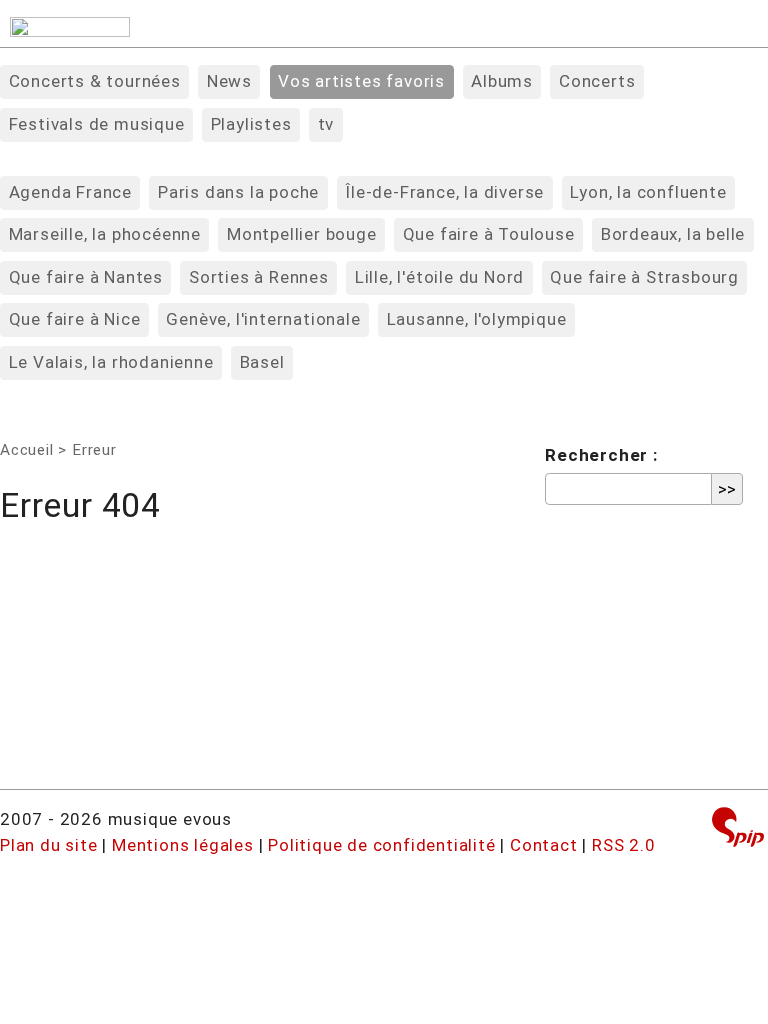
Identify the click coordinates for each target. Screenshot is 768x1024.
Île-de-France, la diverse (444, 192)
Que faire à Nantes (86, 277)
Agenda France (70, 192)
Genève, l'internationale (263, 319)
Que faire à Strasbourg (644, 277)
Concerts (597, 81)
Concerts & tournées (95, 81)
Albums (502, 81)
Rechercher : (601, 455)
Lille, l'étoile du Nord (439, 277)
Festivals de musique (97, 124)
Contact (544, 845)
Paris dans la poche (238, 192)
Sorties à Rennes (259, 277)
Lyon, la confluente (648, 192)
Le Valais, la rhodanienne (111, 362)
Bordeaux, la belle (673, 234)
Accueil (27, 450)
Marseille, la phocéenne (105, 234)
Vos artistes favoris (361, 81)
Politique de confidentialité (381, 845)
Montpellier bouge (302, 234)
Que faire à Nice (75, 319)
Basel (262, 362)
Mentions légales (183, 845)
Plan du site (49, 845)
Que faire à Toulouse (489, 234)
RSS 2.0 (624, 845)
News (229, 81)
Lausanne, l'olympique (477, 319)
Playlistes (251, 124)
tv (326, 124)
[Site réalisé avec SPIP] (738, 829)
